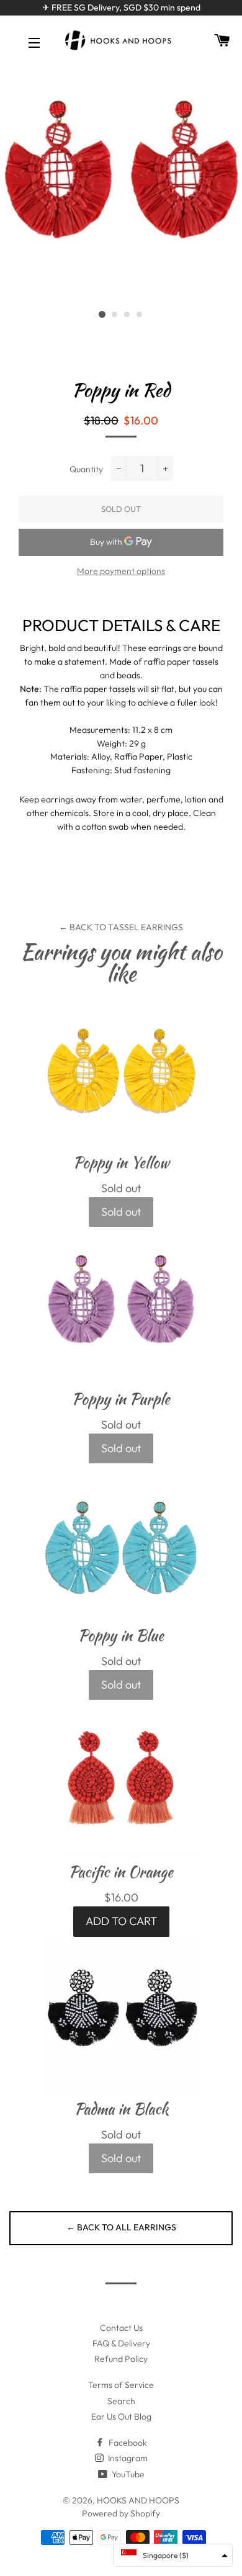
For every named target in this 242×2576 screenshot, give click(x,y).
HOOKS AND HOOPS (138, 2500)
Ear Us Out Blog (121, 2417)
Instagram (127, 2458)
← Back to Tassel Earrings (121, 927)
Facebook (127, 2443)
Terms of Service (121, 2385)
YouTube (127, 2474)
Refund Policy (121, 2359)
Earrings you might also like (121, 963)
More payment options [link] (121, 571)
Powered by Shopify (121, 2513)
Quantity (86, 469)
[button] (173, 2555)
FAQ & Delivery (121, 2343)
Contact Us (121, 2328)
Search (121, 2401)
